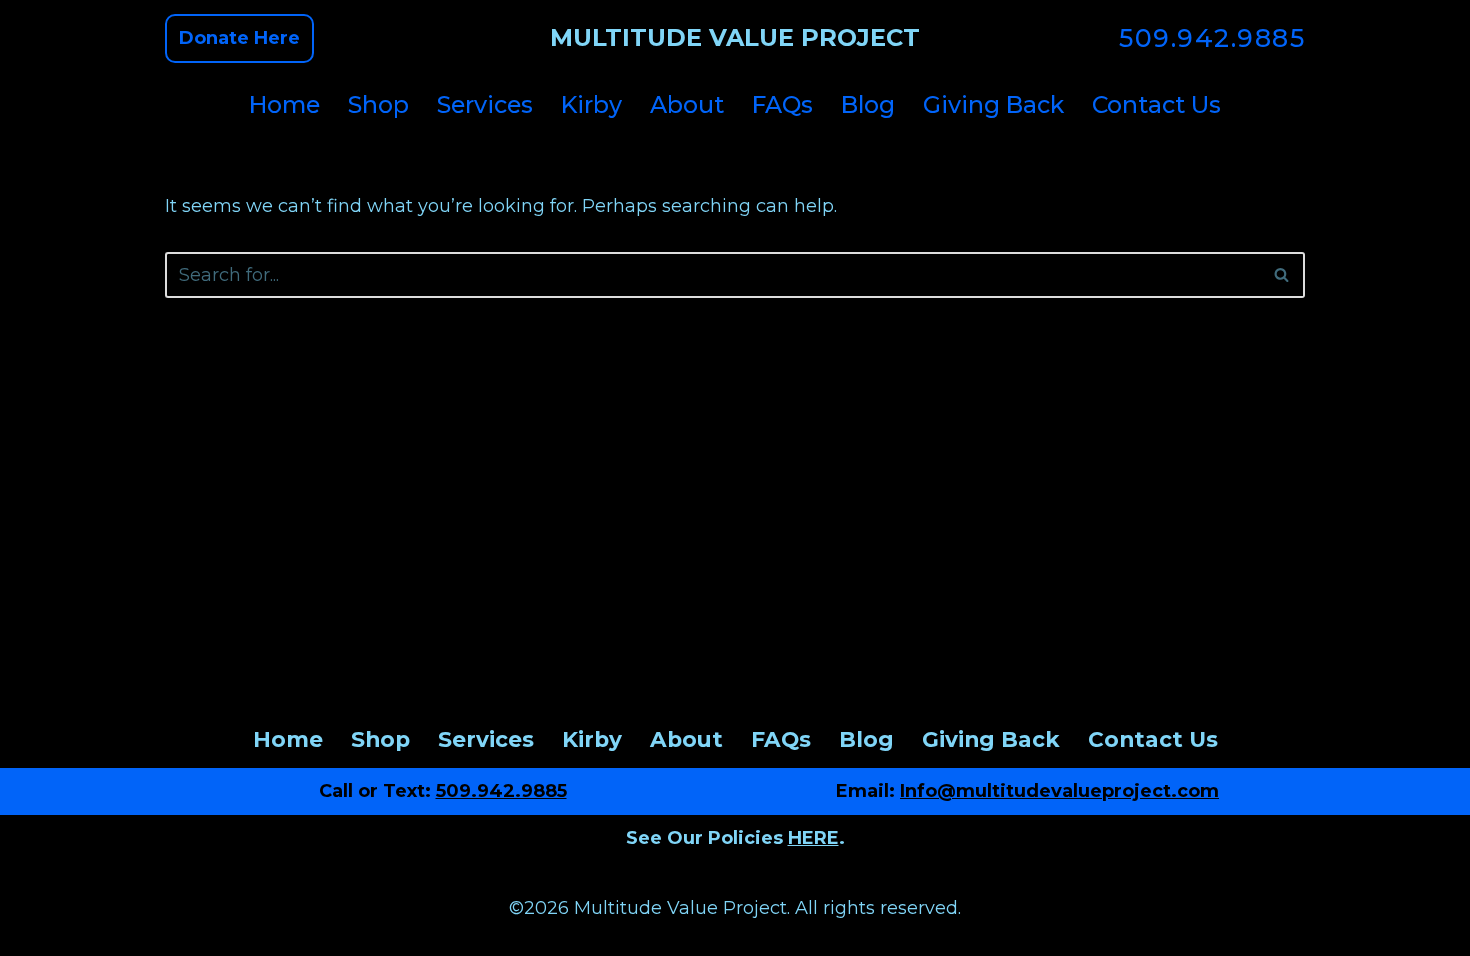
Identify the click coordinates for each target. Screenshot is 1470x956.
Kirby (591, 104)
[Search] (1282, 275)
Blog (868, 104)
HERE (813, 838)
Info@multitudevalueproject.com (1059, 791)
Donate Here (239, 38)
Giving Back (993, 104)
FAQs (782, 104)
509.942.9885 (1212, 38)
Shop (378, 104)
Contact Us (1156, 104)
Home (284, 104)
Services (485, 104)
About (687, 104)
